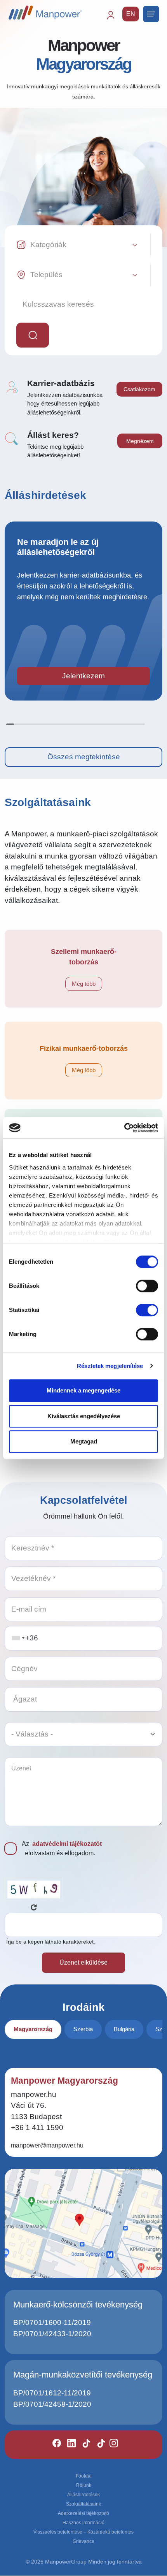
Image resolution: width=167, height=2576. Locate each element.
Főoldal (84, 2476)
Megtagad (84, 1441)
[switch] (147, 1286)
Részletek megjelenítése (110, 1366)
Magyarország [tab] (33, 2029)
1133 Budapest (36, 2117)
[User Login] (114, 19)
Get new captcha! (34, 1907)
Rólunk (84, 2485)
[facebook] (53, 2445)
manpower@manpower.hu (47, 2145)
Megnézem (140, 441)
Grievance (83, 2541)
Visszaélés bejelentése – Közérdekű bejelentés (83, 2532)
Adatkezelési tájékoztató (83, 2513)
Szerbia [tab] (83, 2029)
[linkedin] (68, 2445)
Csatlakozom (139, 389)
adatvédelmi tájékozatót (67, 1844)
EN (131, 14)
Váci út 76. (29, 2105)
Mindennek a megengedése (83, 1390)
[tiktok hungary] (98, 2445)
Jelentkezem (83, 676)
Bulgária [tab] (124, 2029)
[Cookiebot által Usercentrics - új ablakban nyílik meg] (124, 1128)
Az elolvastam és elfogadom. (62, 1848)
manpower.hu (34, 2094)
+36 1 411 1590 (37, 2127)
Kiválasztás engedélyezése (84, 1416)
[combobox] (18, 1638)
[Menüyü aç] (151, 14)
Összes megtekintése (84, 757)
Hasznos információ (83, 2523)
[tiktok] (83, 2445)
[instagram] (110, 2445)
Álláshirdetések (83, 2495)
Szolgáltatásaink (83, 2504)
